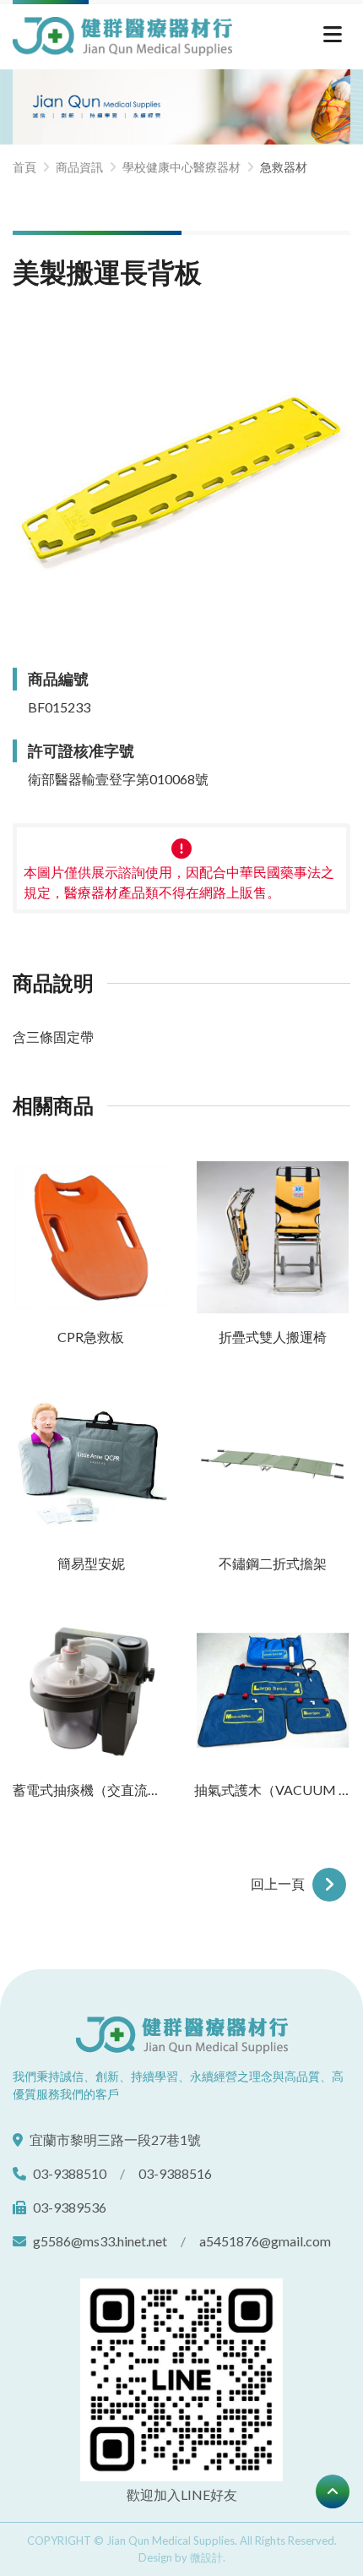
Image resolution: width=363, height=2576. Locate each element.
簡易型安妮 (91, 1563)
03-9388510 (70, 2173)
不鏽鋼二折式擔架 (273, 1563)
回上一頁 (279, 1883)
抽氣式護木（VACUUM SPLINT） (272, 1790)
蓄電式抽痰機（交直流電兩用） (91, 1790)
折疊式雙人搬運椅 (273, 1337)
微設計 (206, 2557)
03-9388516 (175, 2173)
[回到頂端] (333, 2491)
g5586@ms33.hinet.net (100, 2241)
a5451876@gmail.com (265, 2241)
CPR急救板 (91, 1337)
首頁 (24, 167)
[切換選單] (333, 37)
